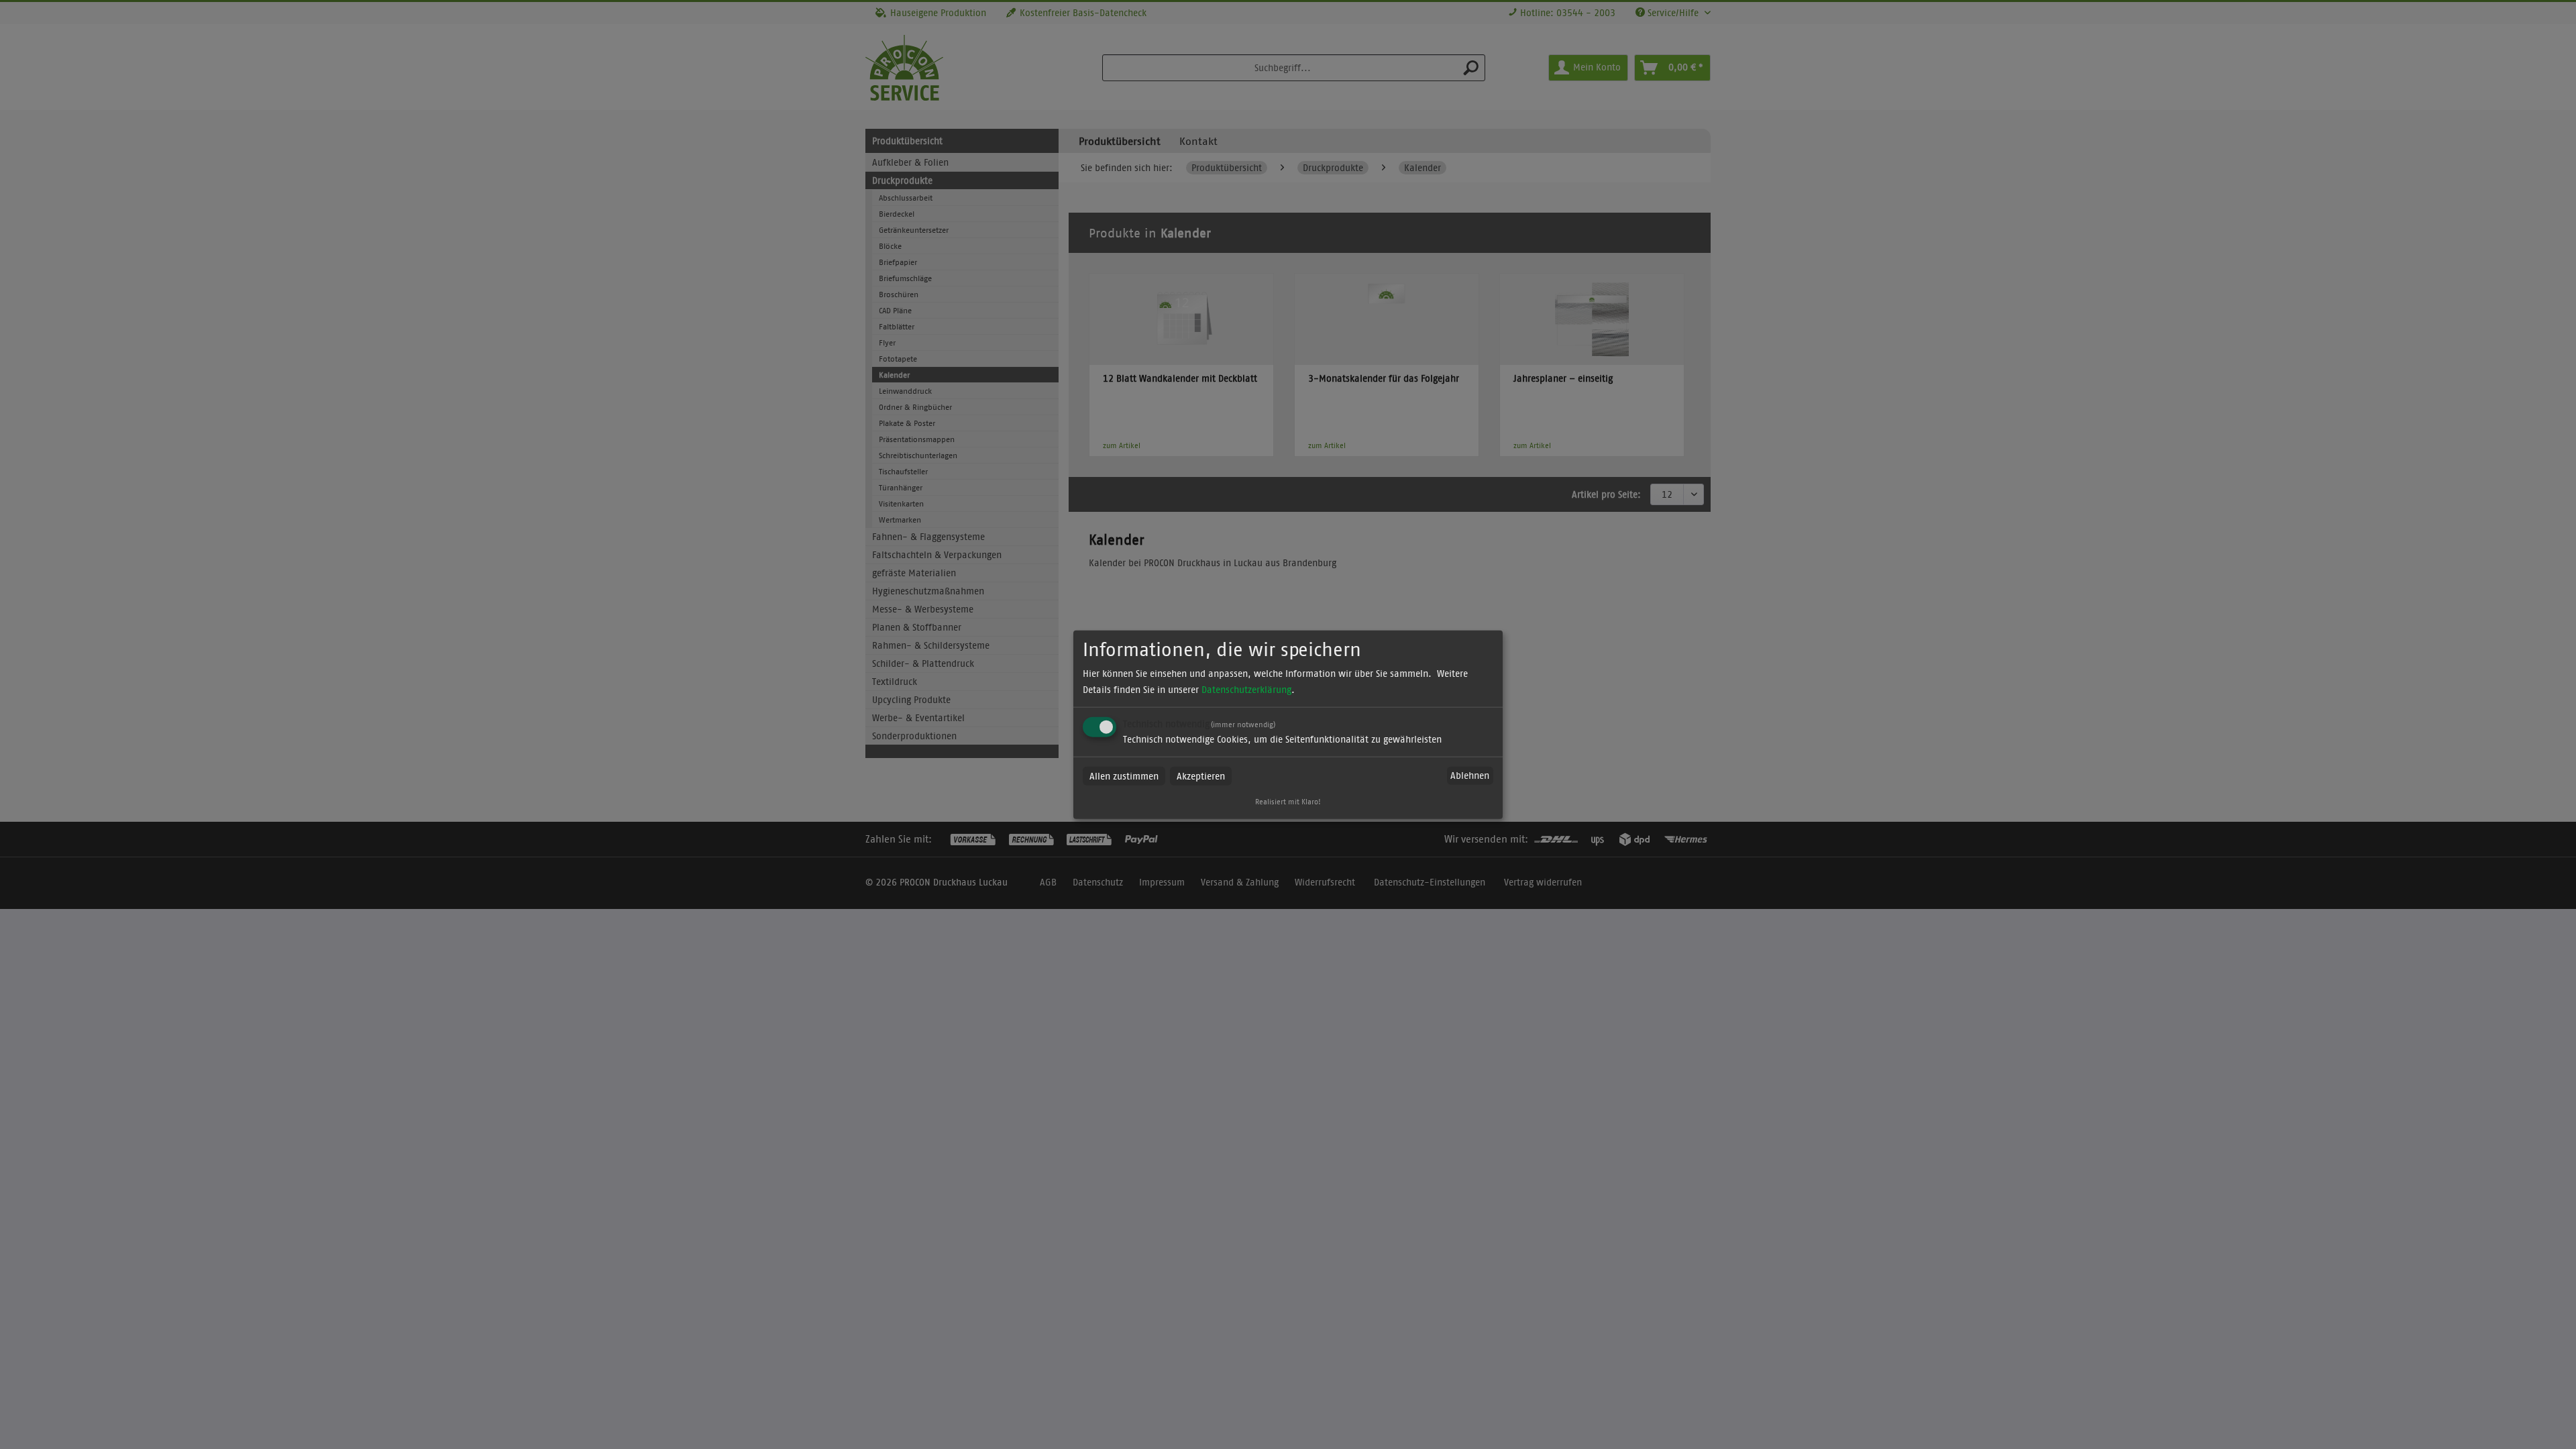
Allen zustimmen (1124, 775)
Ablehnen (1470, 775)
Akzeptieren (1201, 775)
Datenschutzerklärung (1246, 689)
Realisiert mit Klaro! (1288, 801)
